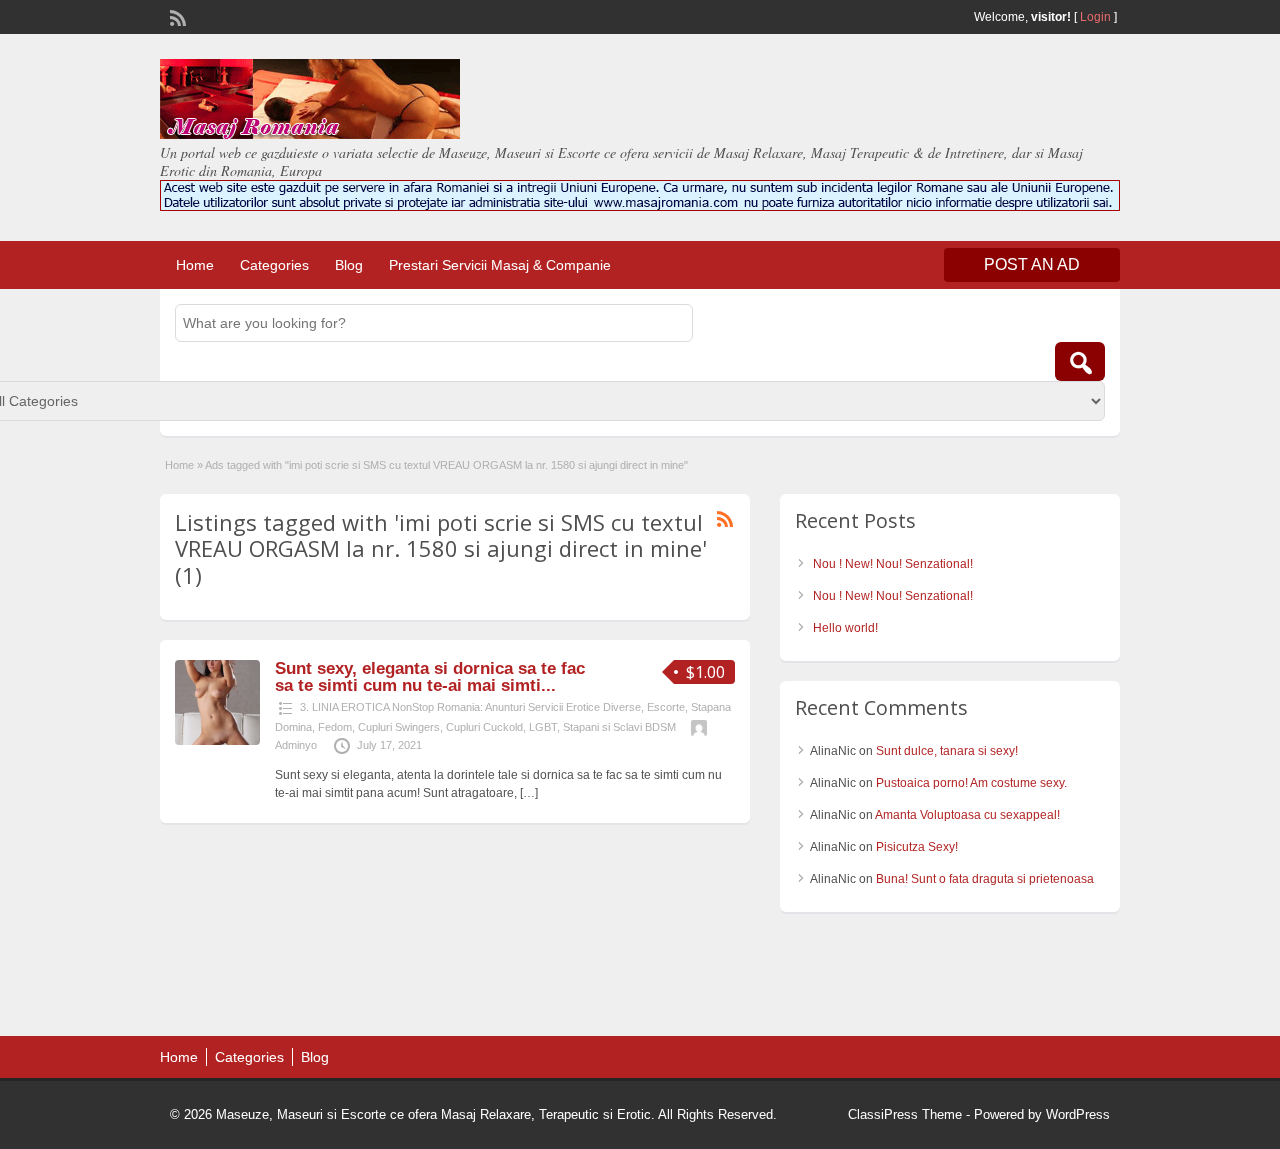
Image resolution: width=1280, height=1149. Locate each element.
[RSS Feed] (176, 16)
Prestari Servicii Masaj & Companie (500, 265)
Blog (349, 265)
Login (1095, 17)
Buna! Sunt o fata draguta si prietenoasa (985, 879)
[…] (529, 793)
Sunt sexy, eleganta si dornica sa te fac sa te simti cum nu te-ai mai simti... (430, 677)
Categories (274, 265)
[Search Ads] (1080, 361)
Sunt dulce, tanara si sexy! (947, 751)
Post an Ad (1032, 264)
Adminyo (296, 745)
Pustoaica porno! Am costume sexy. (971, 783)
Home (195, 265)
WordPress (1078, 1114)
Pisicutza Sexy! (917, 847)
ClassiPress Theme (905, 1114)
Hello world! (845, 628)
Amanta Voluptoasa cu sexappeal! (967, 815)
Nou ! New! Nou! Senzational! (893, 564)
